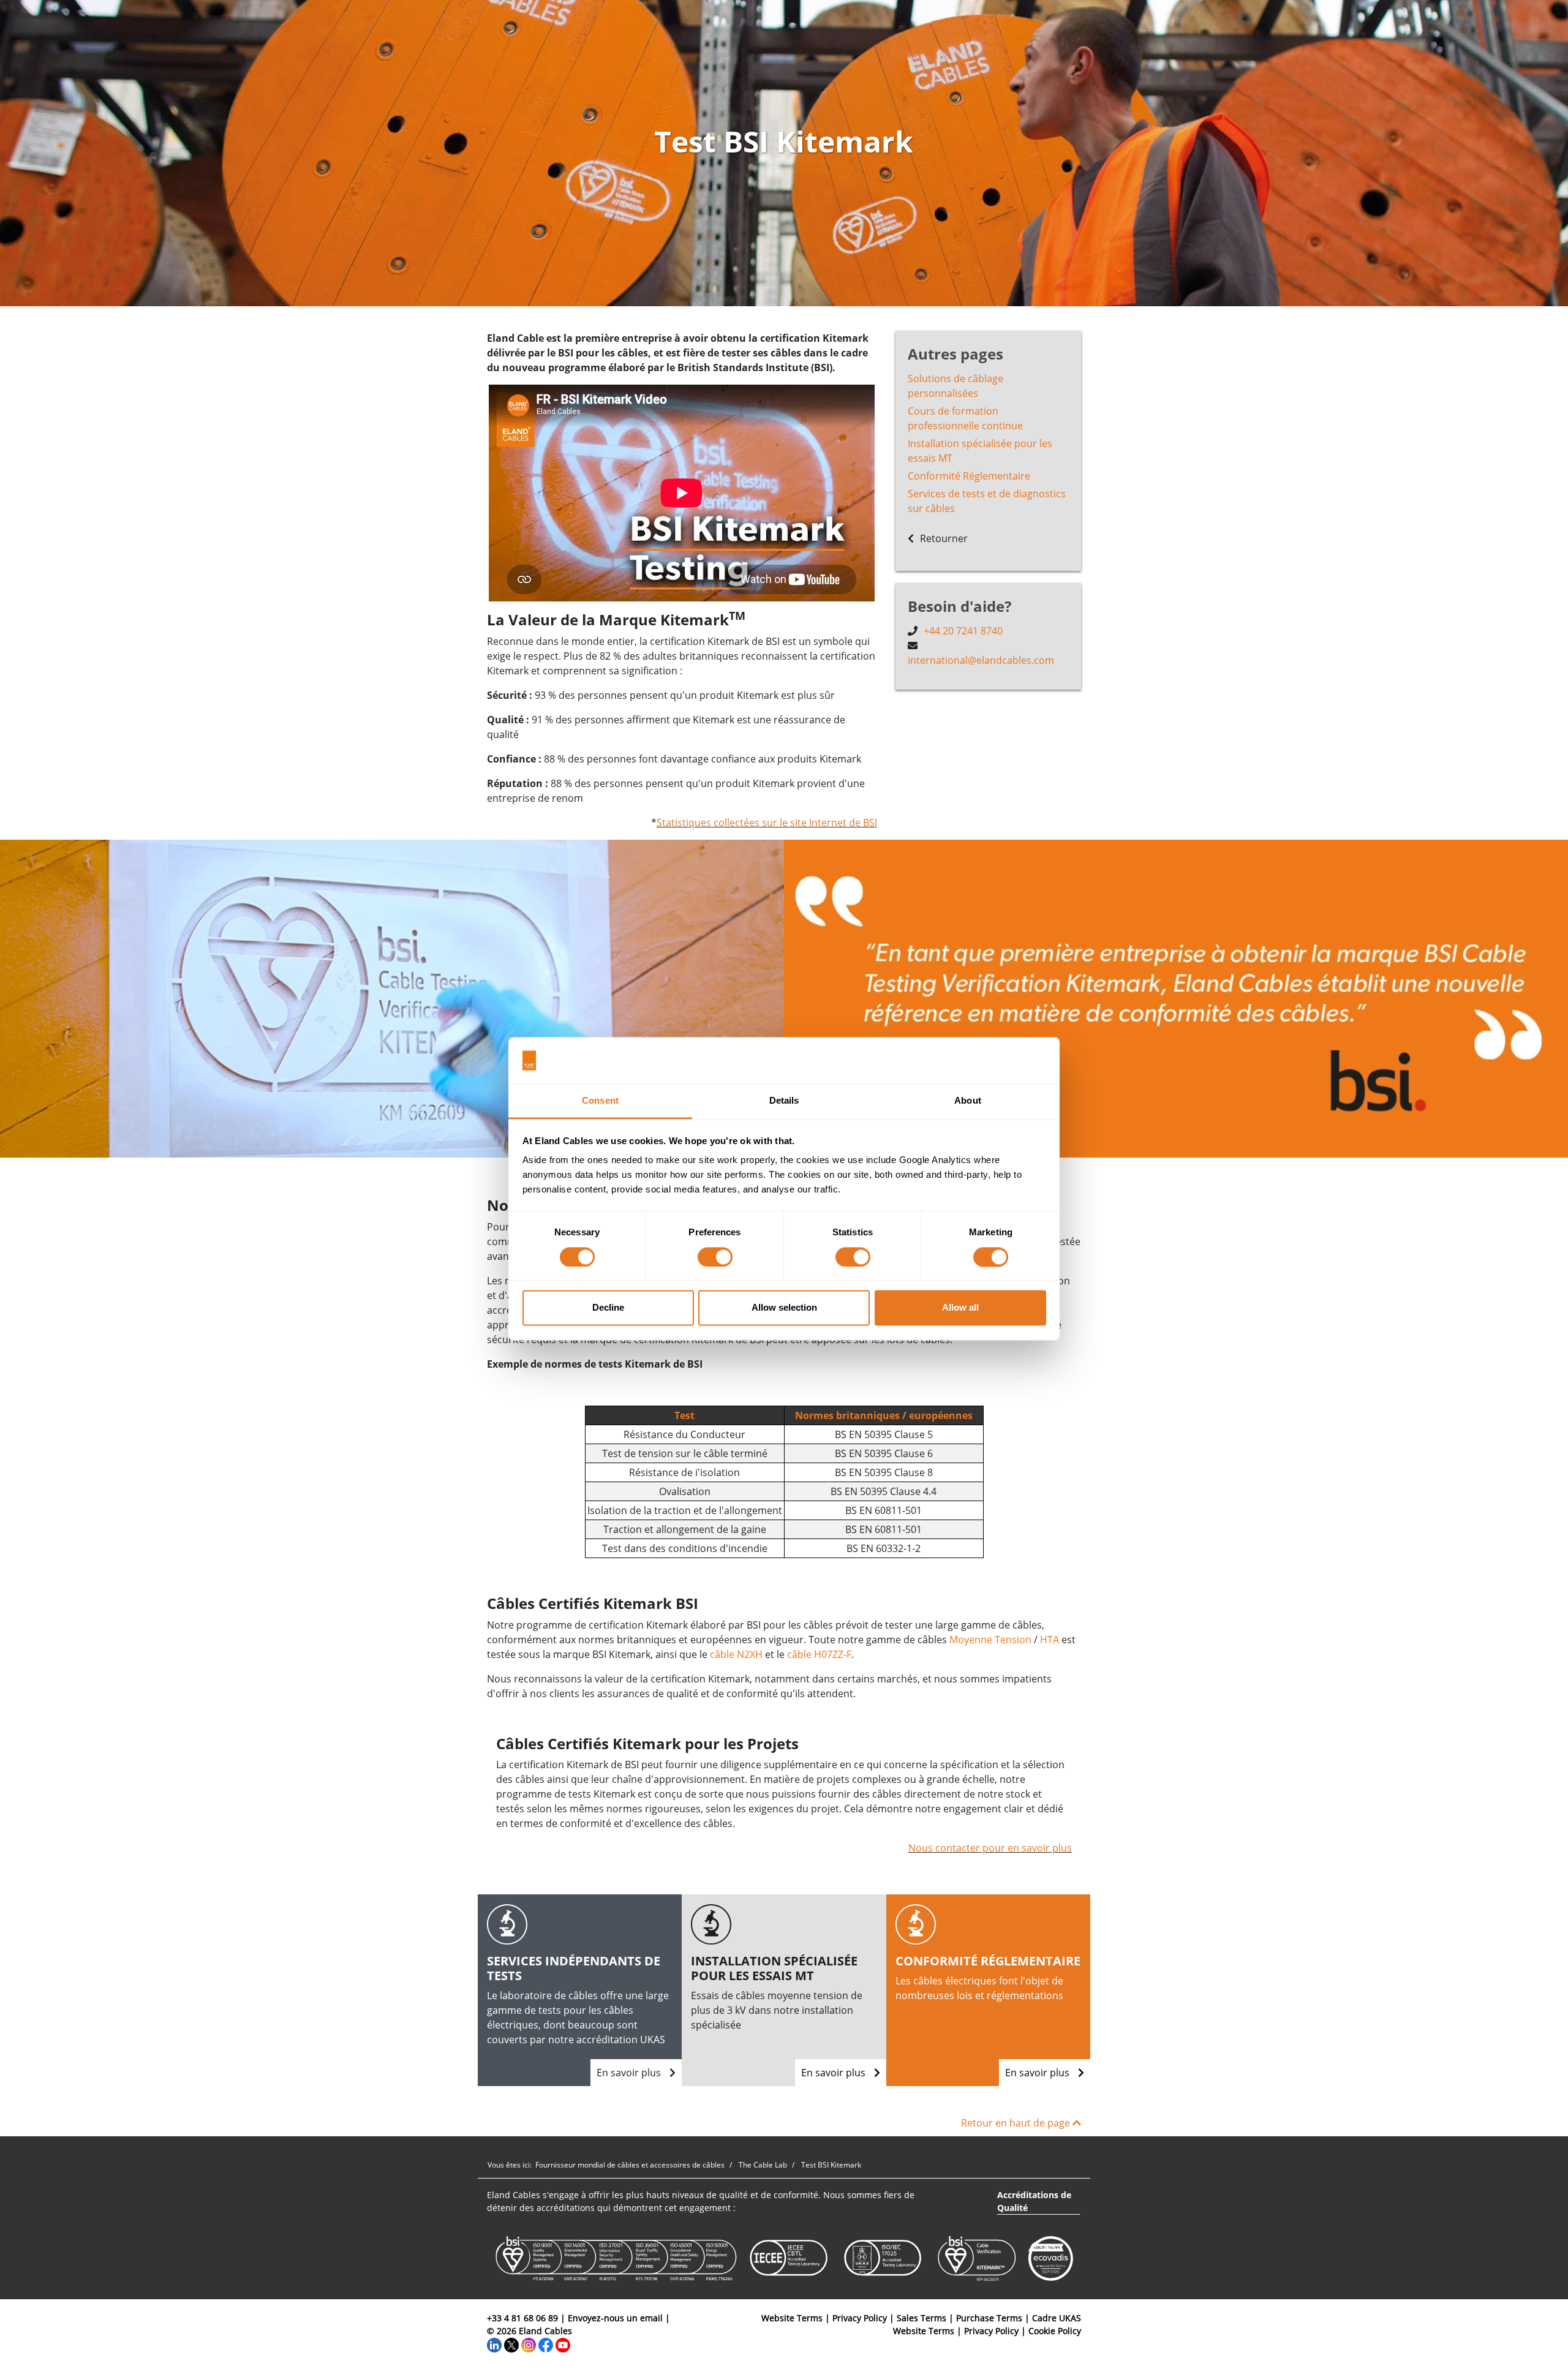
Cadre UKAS (1057, 2318)
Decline (608, 1308)
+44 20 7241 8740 (963, 631)
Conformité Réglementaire (969, 476)
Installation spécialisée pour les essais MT (980, 451)
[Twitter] (511, 2344)
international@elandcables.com (981, 660)
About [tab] (968, 1101)
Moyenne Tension (990, 1640)
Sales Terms (922, 2318)
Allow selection (784, 1308)
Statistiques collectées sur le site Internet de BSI (767, 823)
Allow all (960, 1308)
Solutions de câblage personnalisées (956, 386)
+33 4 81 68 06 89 (522, 2318)
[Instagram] (529, 2344)
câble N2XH (736, 1654)
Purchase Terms (989, 2318)
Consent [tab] (600, 1101)
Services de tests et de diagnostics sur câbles (987, 501)
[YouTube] (563, 2344)
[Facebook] (546, 2344)
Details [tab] (784, 1101)
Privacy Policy (860, 2318)
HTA (1050, 1640)
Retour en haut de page (1017, 2123)
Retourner (943, 538)
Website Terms (792, 2318)
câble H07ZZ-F (819, 1654)
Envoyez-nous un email (615, 2318)
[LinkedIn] (494, 2344)
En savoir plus (630, 2073)
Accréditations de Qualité (1034, 2201)
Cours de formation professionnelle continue (965, 418)
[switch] (715, 1257)
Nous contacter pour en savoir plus (990, 1848)
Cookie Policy (1055, 2331)
